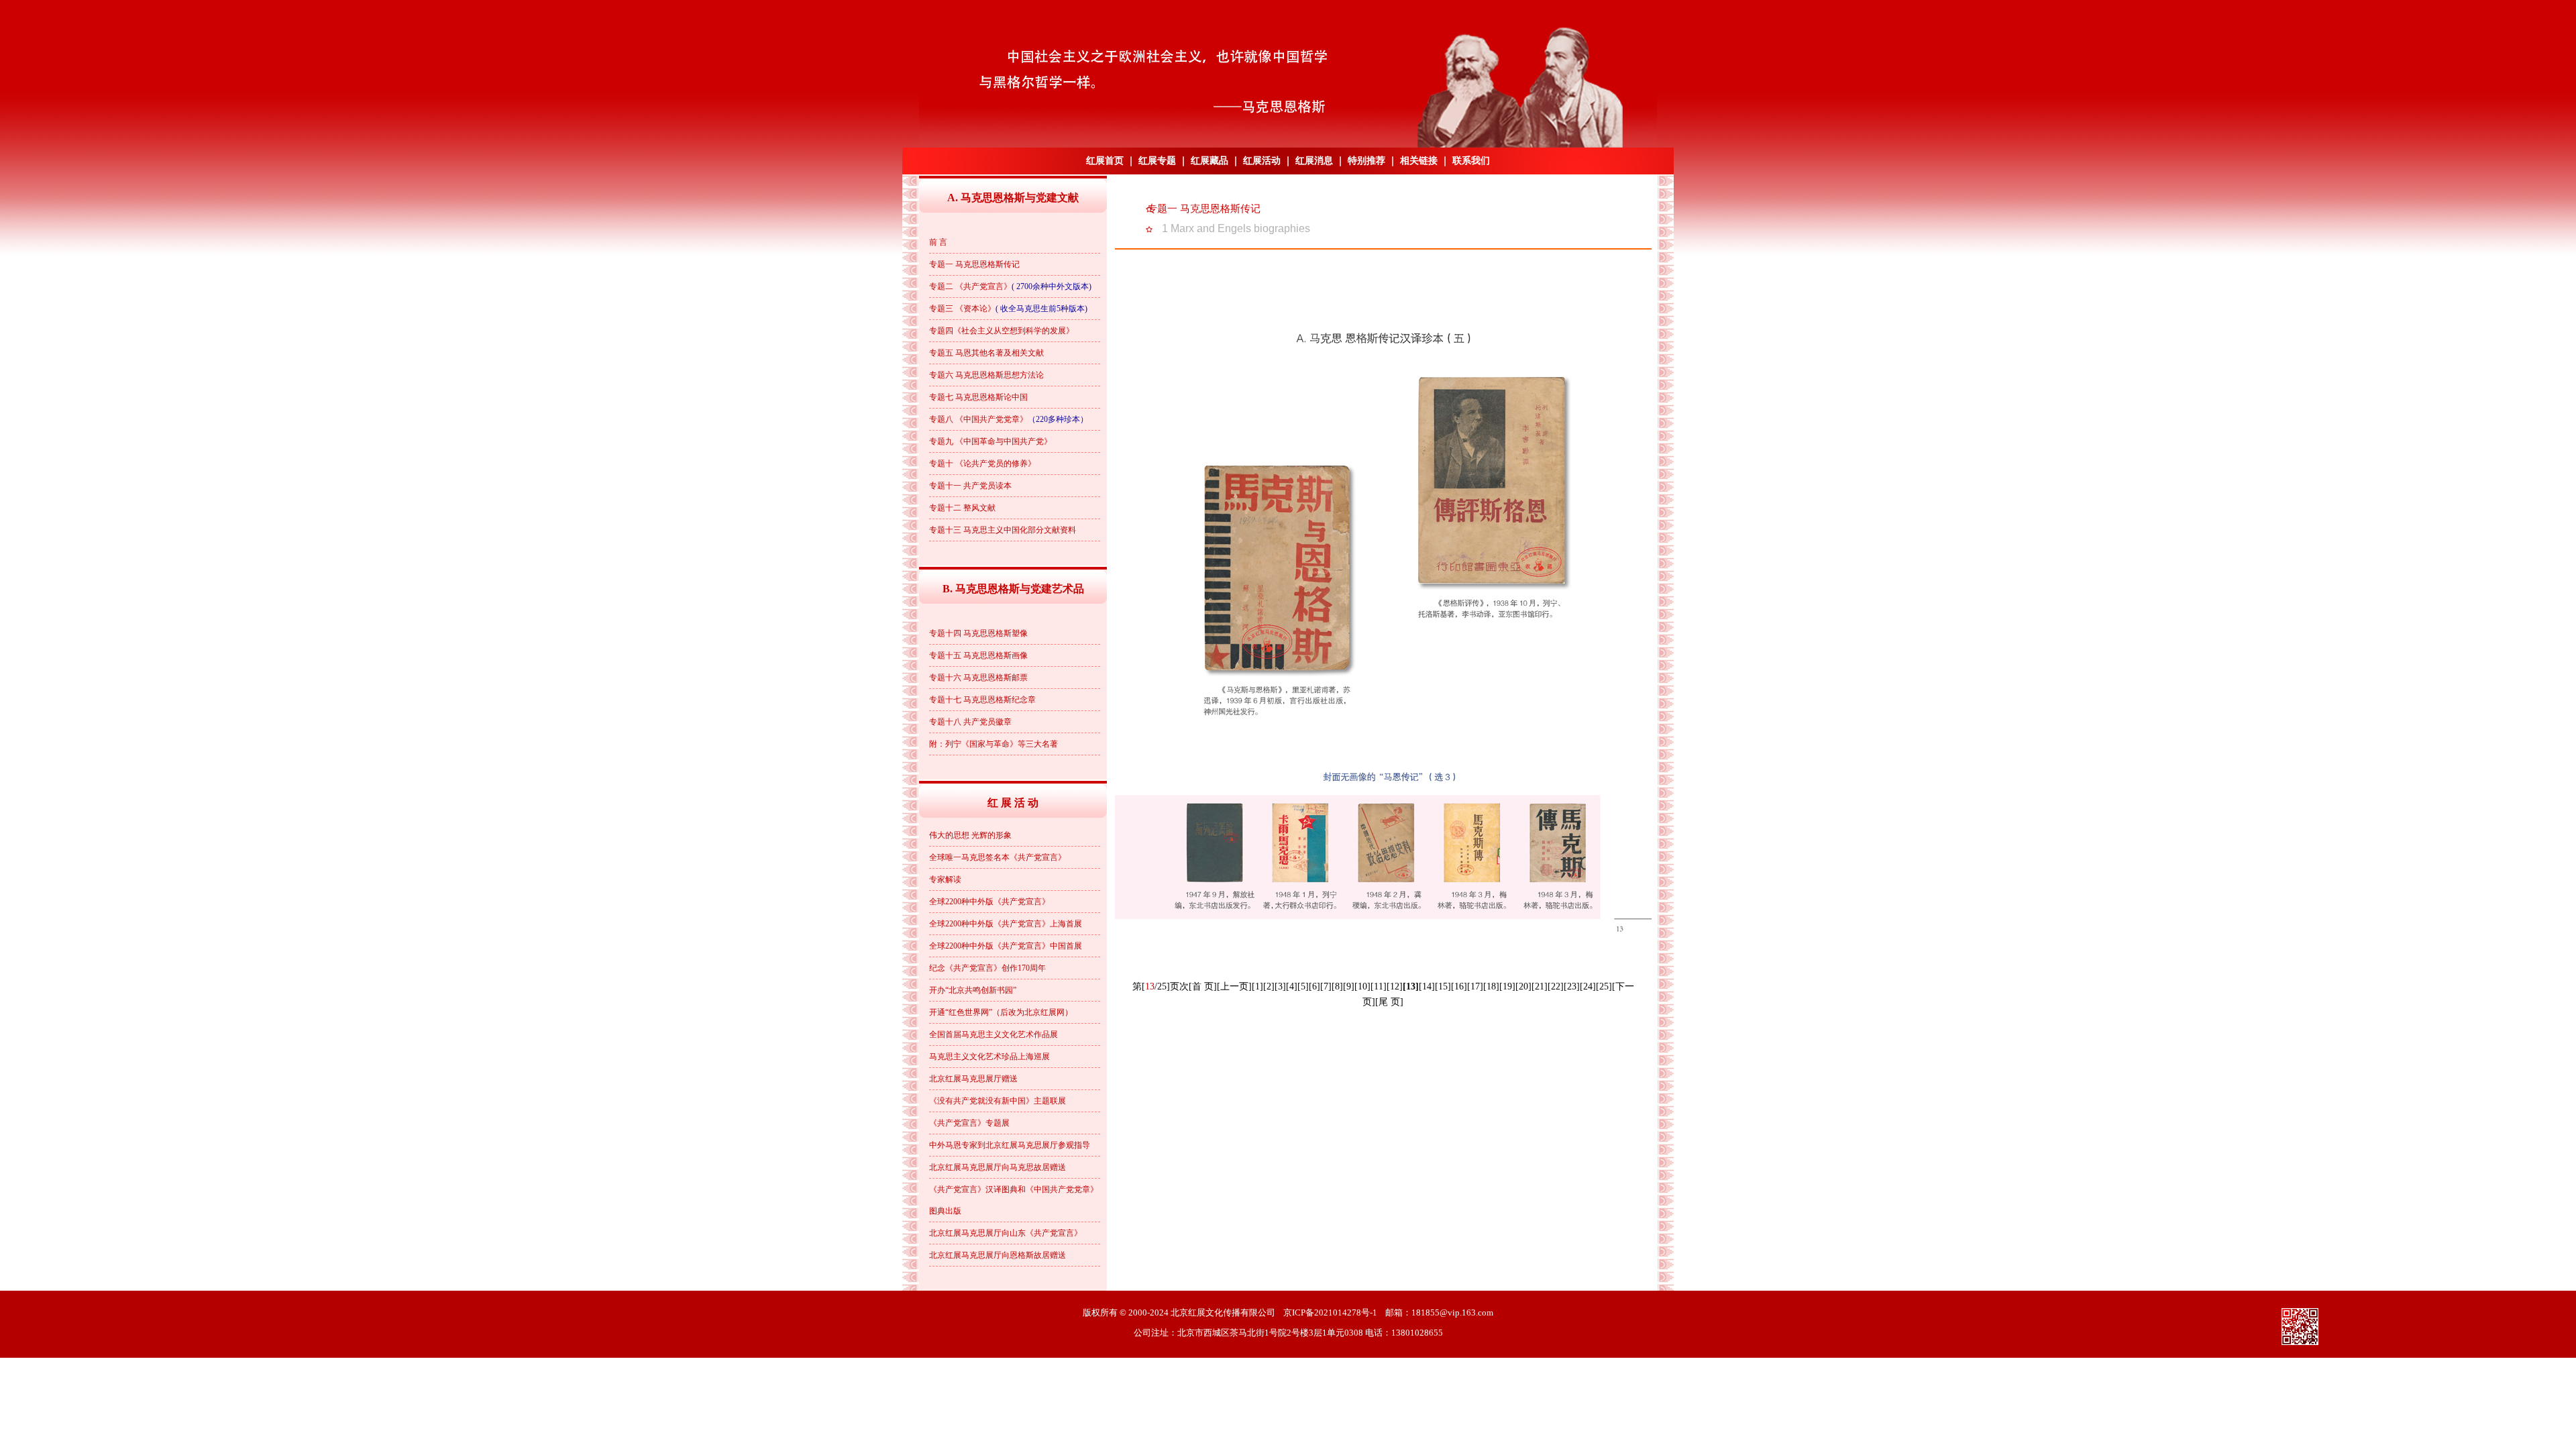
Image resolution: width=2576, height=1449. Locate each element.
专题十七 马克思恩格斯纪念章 (982, 700)
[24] (1588, 986)
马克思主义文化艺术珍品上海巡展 (989, 1057)
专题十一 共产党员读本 (970, 486)
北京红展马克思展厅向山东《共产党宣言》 (1006, 1233)
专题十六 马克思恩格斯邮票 (978, 678)
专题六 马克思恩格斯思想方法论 (986, 375)
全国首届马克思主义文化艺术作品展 (994, 1034)
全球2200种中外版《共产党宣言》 (989, 902)
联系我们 (1471, 161)
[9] (1349, 986)
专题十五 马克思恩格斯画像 (978, 655)
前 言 (938, 242)
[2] (1269, 986)
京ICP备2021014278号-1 (1330, 1312)
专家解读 (945, 879)
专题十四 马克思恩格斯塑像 (978, 633)
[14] (1427, 986)
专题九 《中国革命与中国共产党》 (990, 441)
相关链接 (1419, 161)
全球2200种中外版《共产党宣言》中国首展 (1006, 946)
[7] (1326, 986)
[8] (1337, 986)
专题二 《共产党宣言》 (970, 286)
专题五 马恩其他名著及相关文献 (986, 353)
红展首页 (1105, 161)
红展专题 (1157, 161)
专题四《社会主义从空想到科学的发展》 (1002, 331)
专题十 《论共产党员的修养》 (982, 464)
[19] (1507, 986)
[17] (1475, 986)
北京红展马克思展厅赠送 (973, 1079)
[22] (1556, 986)
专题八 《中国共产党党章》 (978, 419)
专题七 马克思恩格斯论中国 (978, 397)
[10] (1362, 986)
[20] (1523, 986)
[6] (1314, 986)
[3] (1280, 986)
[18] (1491, 986)
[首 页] (1203, 986)
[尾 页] (1389, 1002)
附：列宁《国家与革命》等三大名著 (994, 744)
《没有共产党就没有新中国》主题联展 (998, 1101)
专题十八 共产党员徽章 (970, 722)
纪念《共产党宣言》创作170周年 (987, 968)
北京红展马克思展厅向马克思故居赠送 (998, 1167)
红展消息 (1314, 161)
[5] (1303, 986)
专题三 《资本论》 (962, 309)
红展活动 (1262, 161)
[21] (1540, 986)
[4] (1292, 986)
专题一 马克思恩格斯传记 (974, 264)
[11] (1379, 986)
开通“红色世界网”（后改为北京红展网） (1001, 1012)
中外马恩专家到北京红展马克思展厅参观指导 (1010, 1145)
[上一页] (1234, 986)
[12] (1395, 986)
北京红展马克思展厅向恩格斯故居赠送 (998, 1255)
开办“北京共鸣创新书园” (973, 990)
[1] (1257, 986)
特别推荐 (1366, 161)
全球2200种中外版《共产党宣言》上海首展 (1006, 924)
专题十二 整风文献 (962, 508)
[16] (1459, 986)
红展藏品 (1210, 161)
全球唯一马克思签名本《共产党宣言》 (998, 857)
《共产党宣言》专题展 (969, 1123)
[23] (1572, 986)
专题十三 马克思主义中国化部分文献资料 (1003, 530)
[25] (1604, 986)
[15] (1443, 986)
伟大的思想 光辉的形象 (970, 835)
